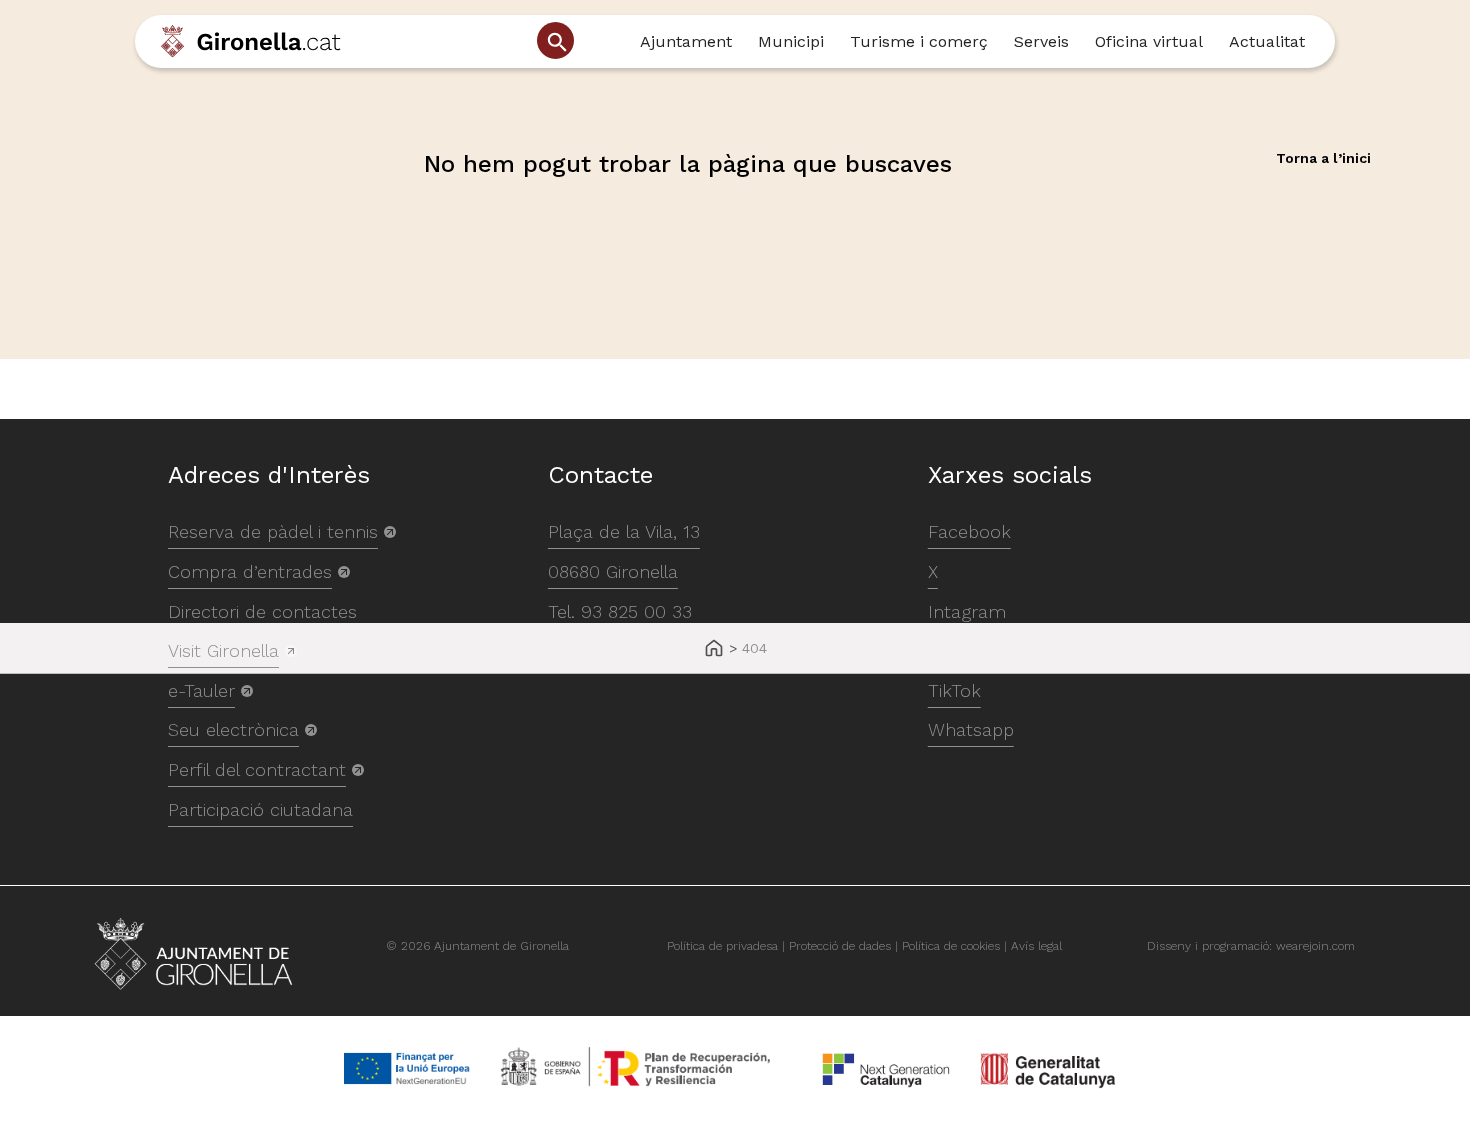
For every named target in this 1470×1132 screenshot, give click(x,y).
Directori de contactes (262, 611)
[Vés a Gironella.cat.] (714, 649)
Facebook (969, 531)
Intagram (967, 611)
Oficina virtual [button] (1149, 41)
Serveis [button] (1041, 41)
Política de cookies (951, 946)
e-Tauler (201, 690)
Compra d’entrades (250, 571)
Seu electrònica (233, 729)
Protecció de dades (840, 946)
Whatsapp (971, 729)
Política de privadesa (722, 946)
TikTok (954, 690)
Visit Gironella (223, 650)
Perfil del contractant (257, 769)
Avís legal (1036, 946)
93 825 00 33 (636, 611)
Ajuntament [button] (686, 41)
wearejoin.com (1315, 946)
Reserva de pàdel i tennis (273, 531)
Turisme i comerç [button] (919, 41)
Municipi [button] (791, 41)
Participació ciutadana (260, 809)
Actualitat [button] (1267, 41)
